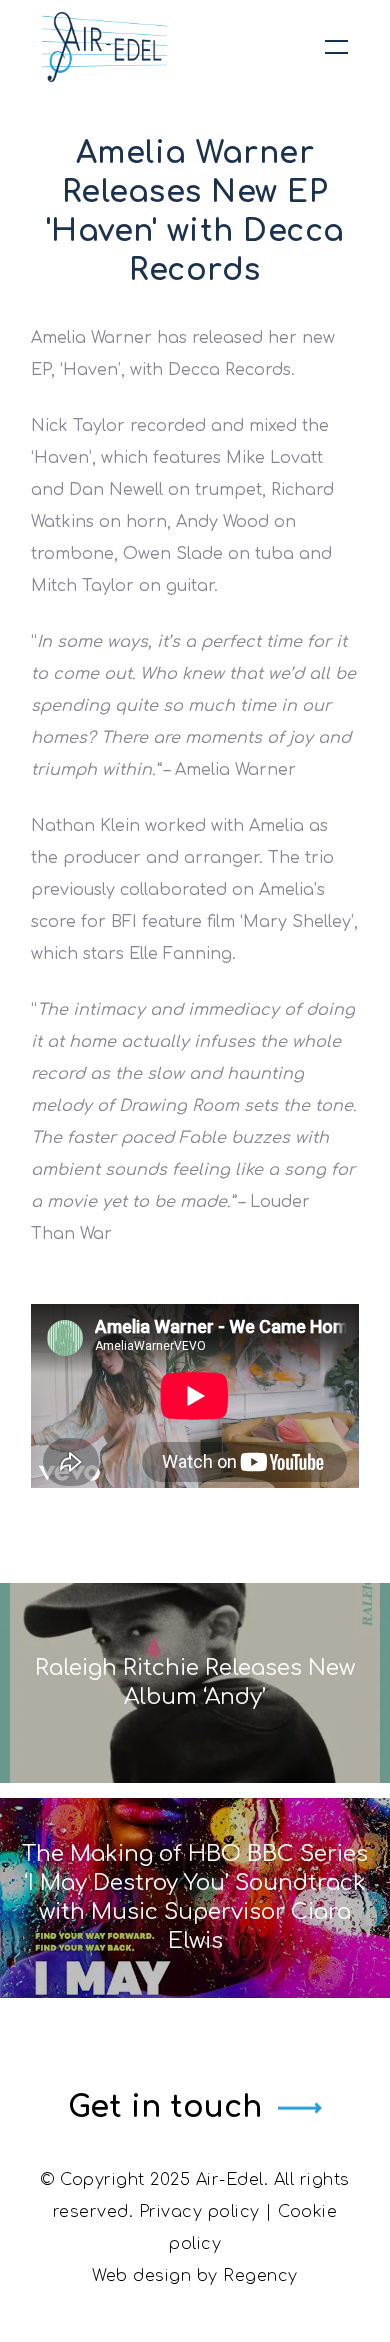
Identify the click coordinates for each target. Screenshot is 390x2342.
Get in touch (165, 2107)
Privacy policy (199, 2212)
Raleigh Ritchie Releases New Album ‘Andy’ (195, 1682)
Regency (260, 2276)
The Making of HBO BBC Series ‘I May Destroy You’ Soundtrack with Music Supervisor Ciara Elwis (195, 1897)
